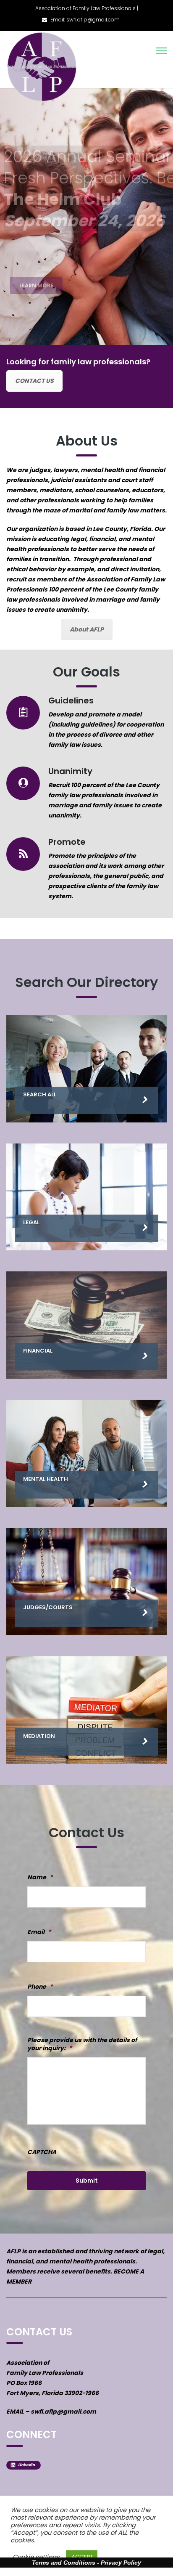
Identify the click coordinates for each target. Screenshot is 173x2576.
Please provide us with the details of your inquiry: (82, 2044)
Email (39, 1932)
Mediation (39, 1736)
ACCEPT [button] (82, 2557)
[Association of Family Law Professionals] (43, 67)
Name (40, 1877)
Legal (31, 1222)
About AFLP (87, 629)
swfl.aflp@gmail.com (63, 2412)
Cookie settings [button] (36, 2557)
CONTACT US (34, 381)
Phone (40, 1987)
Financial (38, 1351)
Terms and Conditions (64, 2563)
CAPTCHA (42, 2152)
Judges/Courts (48, 1607)
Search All (40, 1094)
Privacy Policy (121, 2563)
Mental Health (46, 1479)
